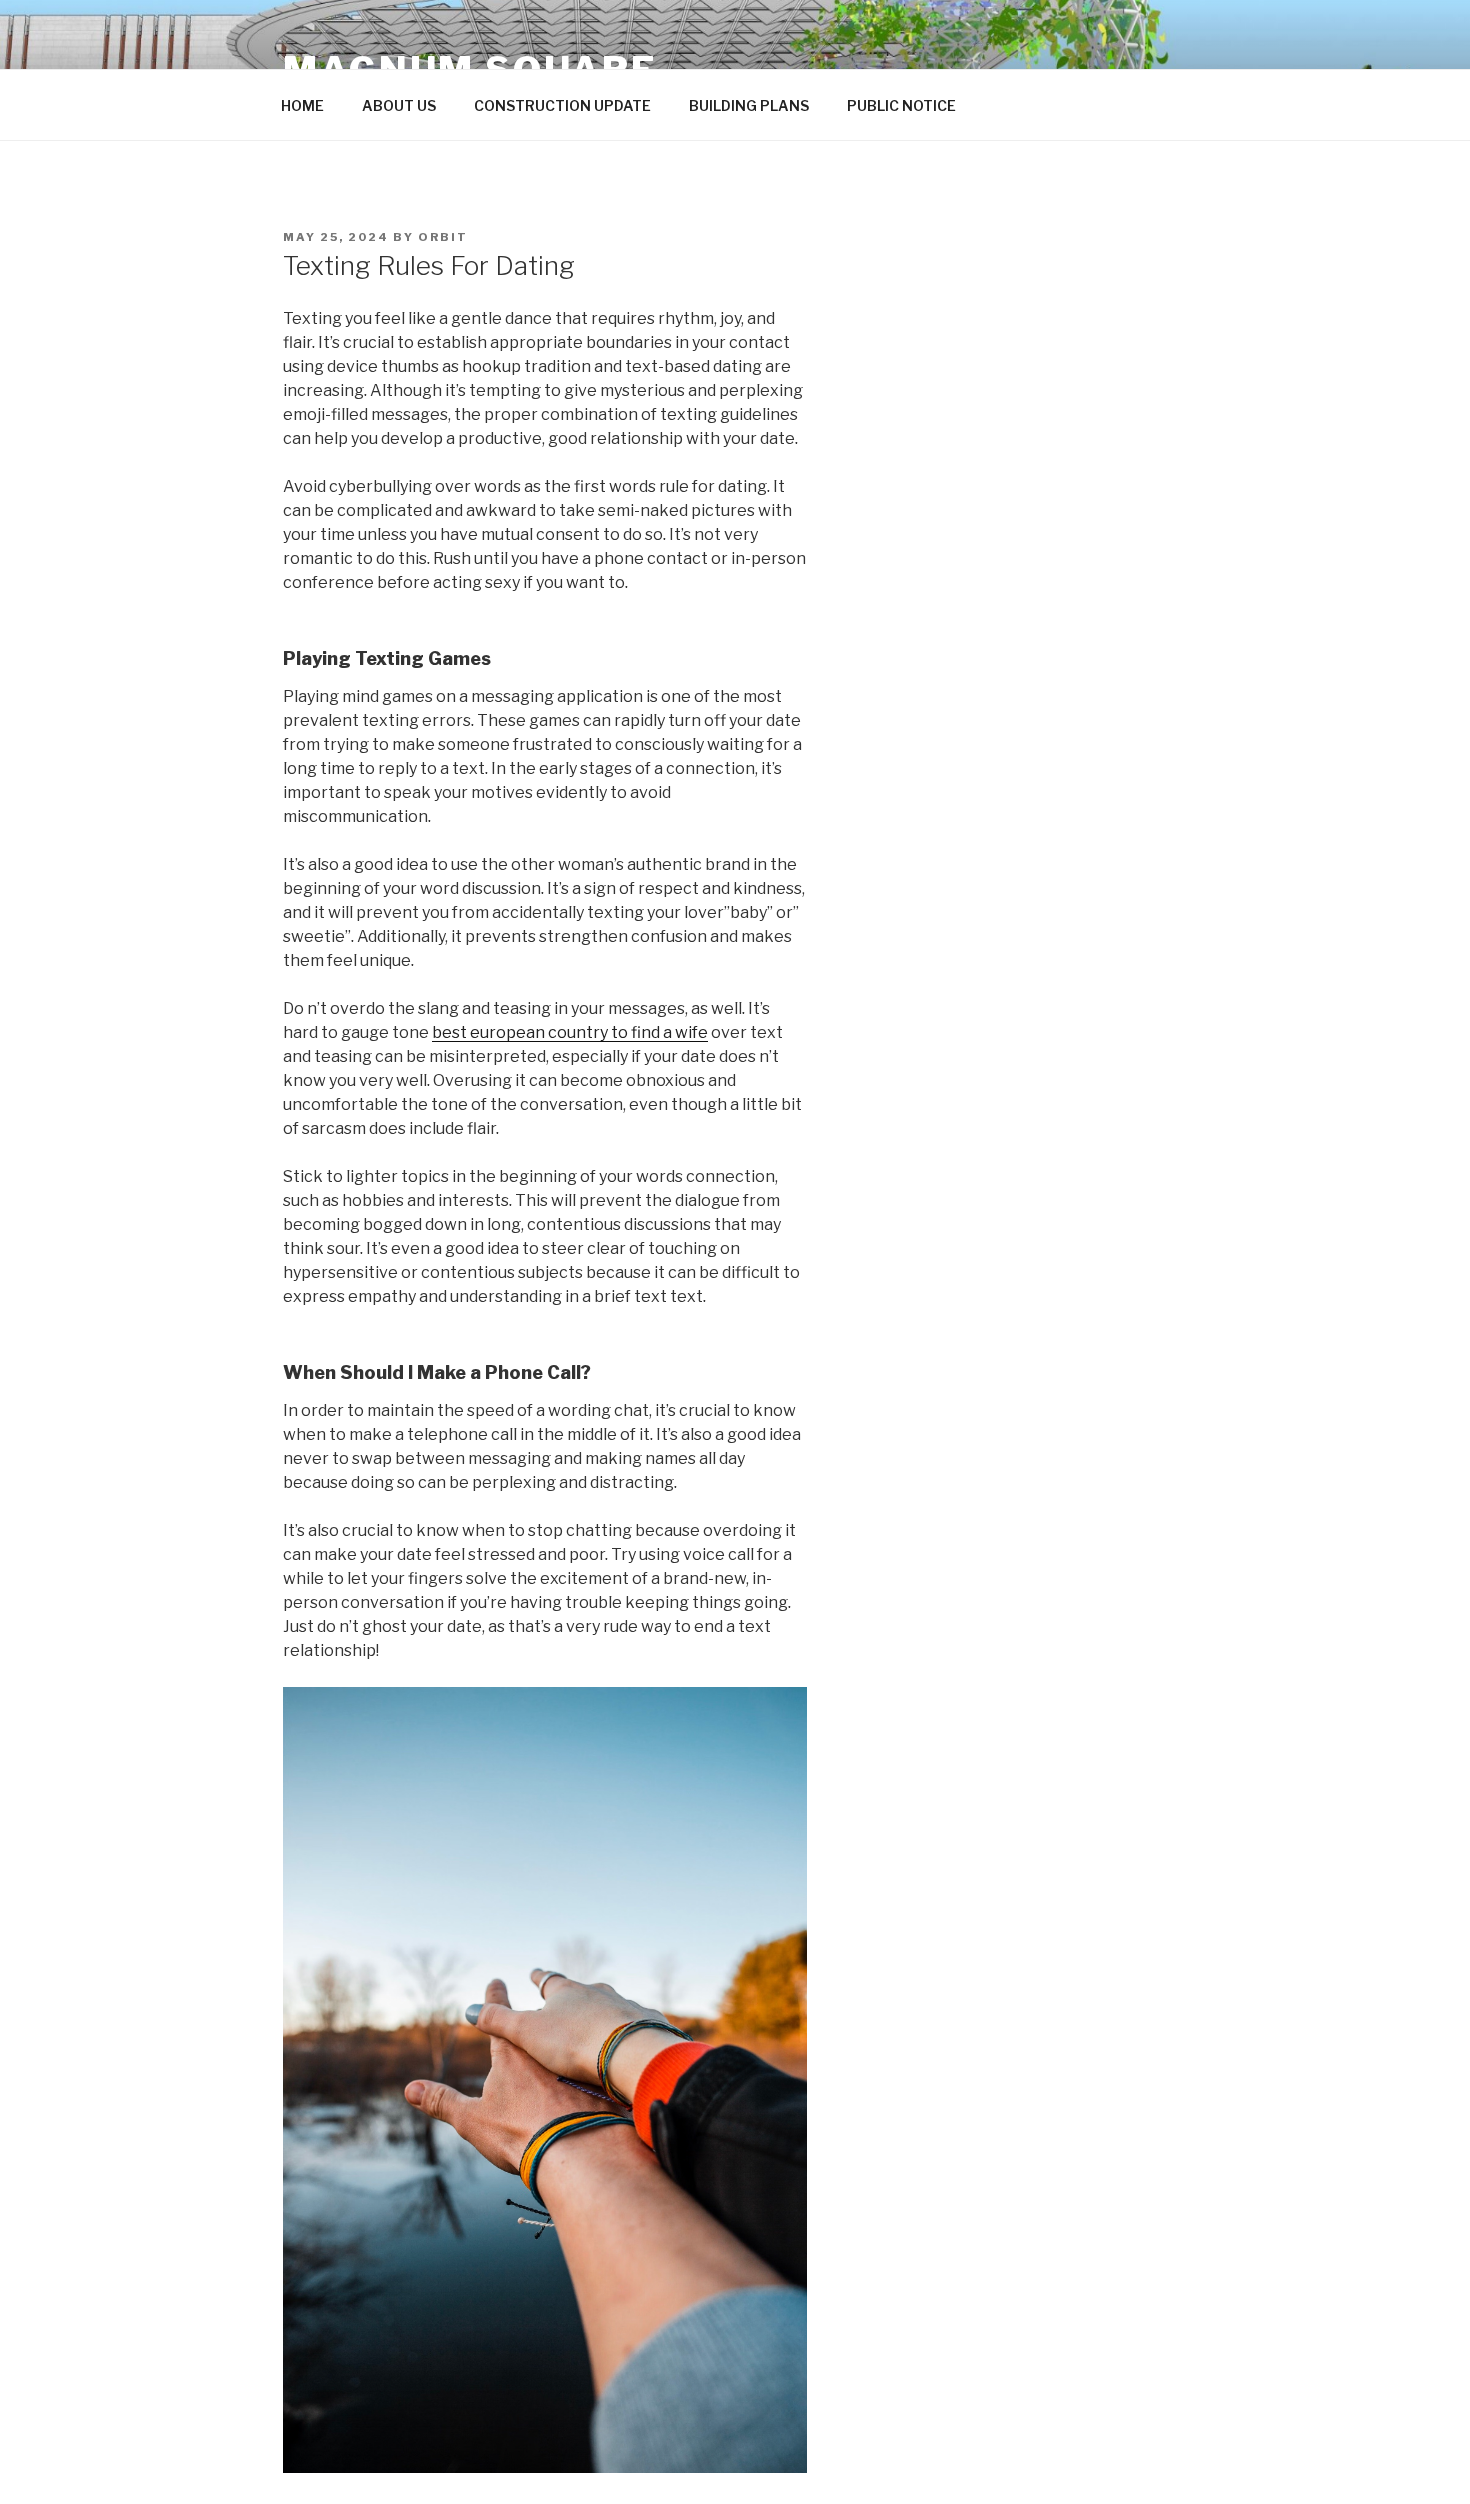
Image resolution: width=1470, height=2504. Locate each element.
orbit (443, 237)
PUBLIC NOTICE (901, 105)
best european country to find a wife (570, 1032)
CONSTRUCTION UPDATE (562, 105)
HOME (302, 105)
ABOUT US (399, 105)
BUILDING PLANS (749, 105)
